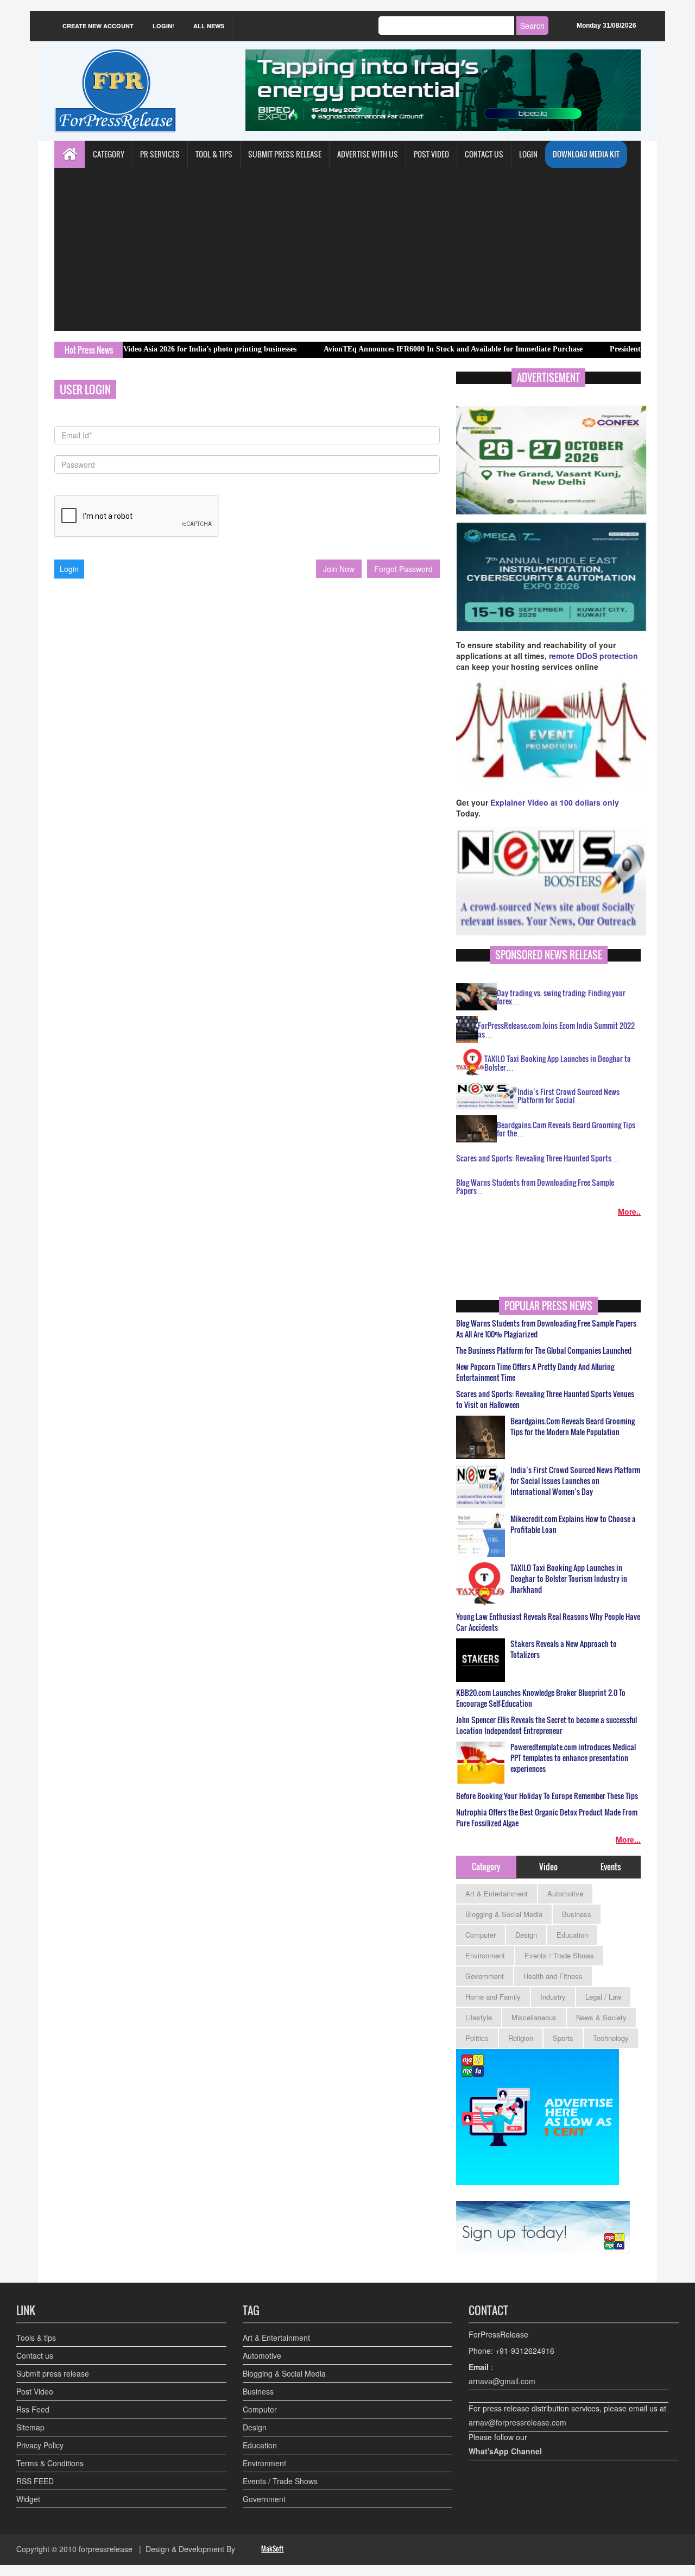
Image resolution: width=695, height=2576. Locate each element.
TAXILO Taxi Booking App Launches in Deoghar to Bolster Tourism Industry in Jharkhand (569, 1579)
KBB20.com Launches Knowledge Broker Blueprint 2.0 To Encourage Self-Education (541, 1698)
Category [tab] (486, 1867)
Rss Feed (33, 2409)
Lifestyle (479, 2017)
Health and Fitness (553, 1976)
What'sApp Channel (505, 2451)
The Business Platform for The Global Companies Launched (544, 1350)
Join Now (339, 569)
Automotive (565, 1893)
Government (485, 1976)
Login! (163, 26)
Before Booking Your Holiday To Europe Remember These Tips (547, 1796)
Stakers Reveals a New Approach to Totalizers (564, 1649)
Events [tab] (611, 1867)
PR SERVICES (160, 154)
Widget (28, 2499)
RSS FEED (35, 2481)
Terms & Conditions (50, 2463)
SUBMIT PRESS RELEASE (285, 154)
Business (577, 1914)
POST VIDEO (431, 154)
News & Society (601, 2017)
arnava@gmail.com (502, 2381)
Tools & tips (36, 2338)
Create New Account (98, 26)
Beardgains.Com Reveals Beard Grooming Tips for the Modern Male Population (573, 1427)
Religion (521, 2038)
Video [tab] (548, 1867)
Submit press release (53, 2373)
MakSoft (272, 2549)
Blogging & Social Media (504, 1914)
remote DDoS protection (593, 656)
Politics (477, 2038)
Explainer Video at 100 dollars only (555, 802)
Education (572, 1935)
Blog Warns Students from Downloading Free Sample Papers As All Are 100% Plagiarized (546, 1329)
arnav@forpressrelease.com (517, 2422)
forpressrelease (106, 2549)
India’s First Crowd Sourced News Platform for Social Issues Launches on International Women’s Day (575, 1481)
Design (526, 1935)
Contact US (484, 154)
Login (528, 154)
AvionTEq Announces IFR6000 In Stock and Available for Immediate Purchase (392, 349)
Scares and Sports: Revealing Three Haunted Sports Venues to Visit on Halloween (545, 1399)
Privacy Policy (40, 2445)
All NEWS (209, 26)
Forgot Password (403, 569)
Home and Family (493, 1997)
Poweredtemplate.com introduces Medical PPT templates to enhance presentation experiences (573, 1758)
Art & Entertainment (497, 1893)
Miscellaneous (534, 2017)
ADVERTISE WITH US (368, 154)
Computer (481, 1935)
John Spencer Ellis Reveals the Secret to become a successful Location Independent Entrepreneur (546, 1725)
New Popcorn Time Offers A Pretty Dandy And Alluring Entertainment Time (535, 1372)
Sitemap (30, 2427)
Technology (611, 2038)
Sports (563, 2038)
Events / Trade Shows (559, 1955)
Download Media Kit (586, 154)
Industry (553, 1997)
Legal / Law (603, 1997)
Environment (485, 1955)
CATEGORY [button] (109, 154)
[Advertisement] (347, 249)
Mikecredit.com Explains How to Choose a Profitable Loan (573, 1524)
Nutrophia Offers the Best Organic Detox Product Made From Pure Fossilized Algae (547, 1818)
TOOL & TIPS (214, 154)
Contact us (35, 2355)
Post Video (35, 2391)
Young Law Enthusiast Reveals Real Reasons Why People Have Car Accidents (548, 1622)
